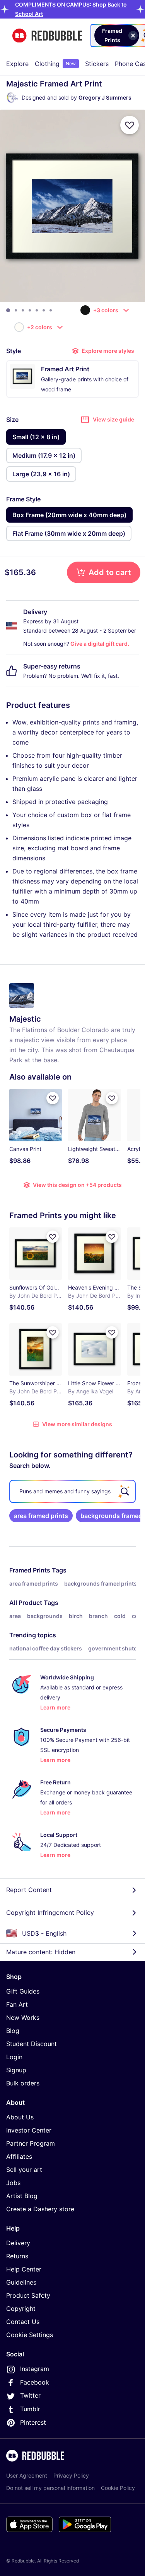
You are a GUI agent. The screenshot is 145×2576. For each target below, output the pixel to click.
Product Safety (28, 2295)
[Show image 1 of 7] (8, 310)
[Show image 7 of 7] (51, 310)
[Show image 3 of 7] (23, 310)
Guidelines (21, 2282)
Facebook (35, 2382)
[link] (41, 1516)
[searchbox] (72, 1491)
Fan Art (17, 2004)
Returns (17, 2256)
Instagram (35, 2369)
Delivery (18, 2243)
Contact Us (23, 2322)
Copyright (21, 2309)
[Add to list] (130, 125)
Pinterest (33, 2422)
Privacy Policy (71, 2475)
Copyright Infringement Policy (50, 1913)
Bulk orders (23, 2083)
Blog (13, 2031)
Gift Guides (23, 1991)
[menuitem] (17, 64)
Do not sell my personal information (50, 2488)
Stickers (97, 64)
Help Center (24, 2269)
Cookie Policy (118, 2488)
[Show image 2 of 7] (16, 310)
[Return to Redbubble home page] (47, 36)
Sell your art (24, 2170)
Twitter (30, 2395)
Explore (17, 64)
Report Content (29, 1890)
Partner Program (31, 2143)
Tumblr (30, 2409)
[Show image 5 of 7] (37, 310)
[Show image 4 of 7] (30, 310)
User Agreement (27, 2475)
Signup (16, 2070)
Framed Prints (30, 1570)
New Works (23, 2017)
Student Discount (32, 2044)
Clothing (55, 64)
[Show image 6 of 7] (44, 310)
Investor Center (29, 2130)
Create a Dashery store (40, 2209)
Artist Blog (22, 2196)
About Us (20, 2117)
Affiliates (19, 2156)
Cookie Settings (30, 2335)
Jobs (13, 2183)
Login (14, 2057)
